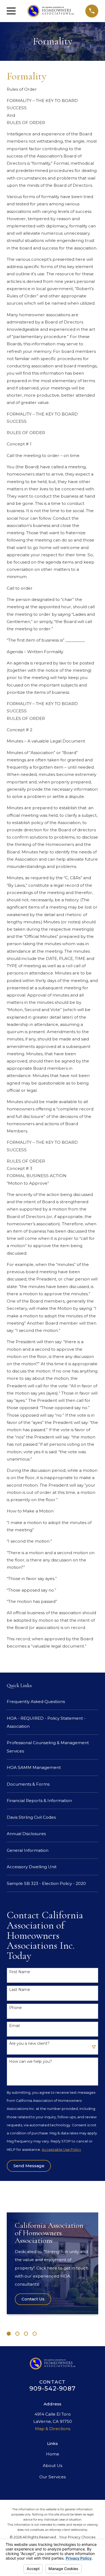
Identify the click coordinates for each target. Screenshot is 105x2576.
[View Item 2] (17, 2334)
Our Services (52, 2477)
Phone (15, 2008)
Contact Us (33, 2299)
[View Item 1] (9, 2334)
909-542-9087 (52, 2388)
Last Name (20, 1990)
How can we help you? (31, 2062)
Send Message (29, 2166)
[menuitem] (52, 1702)
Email (14, 2026)
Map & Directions (53, 2429)
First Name (20, 1972)
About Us (52, 2466)
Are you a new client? (29, 2044)
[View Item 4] (35, 2334)
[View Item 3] (26, 2334)
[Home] (51, 11)
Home (53, 2454)
